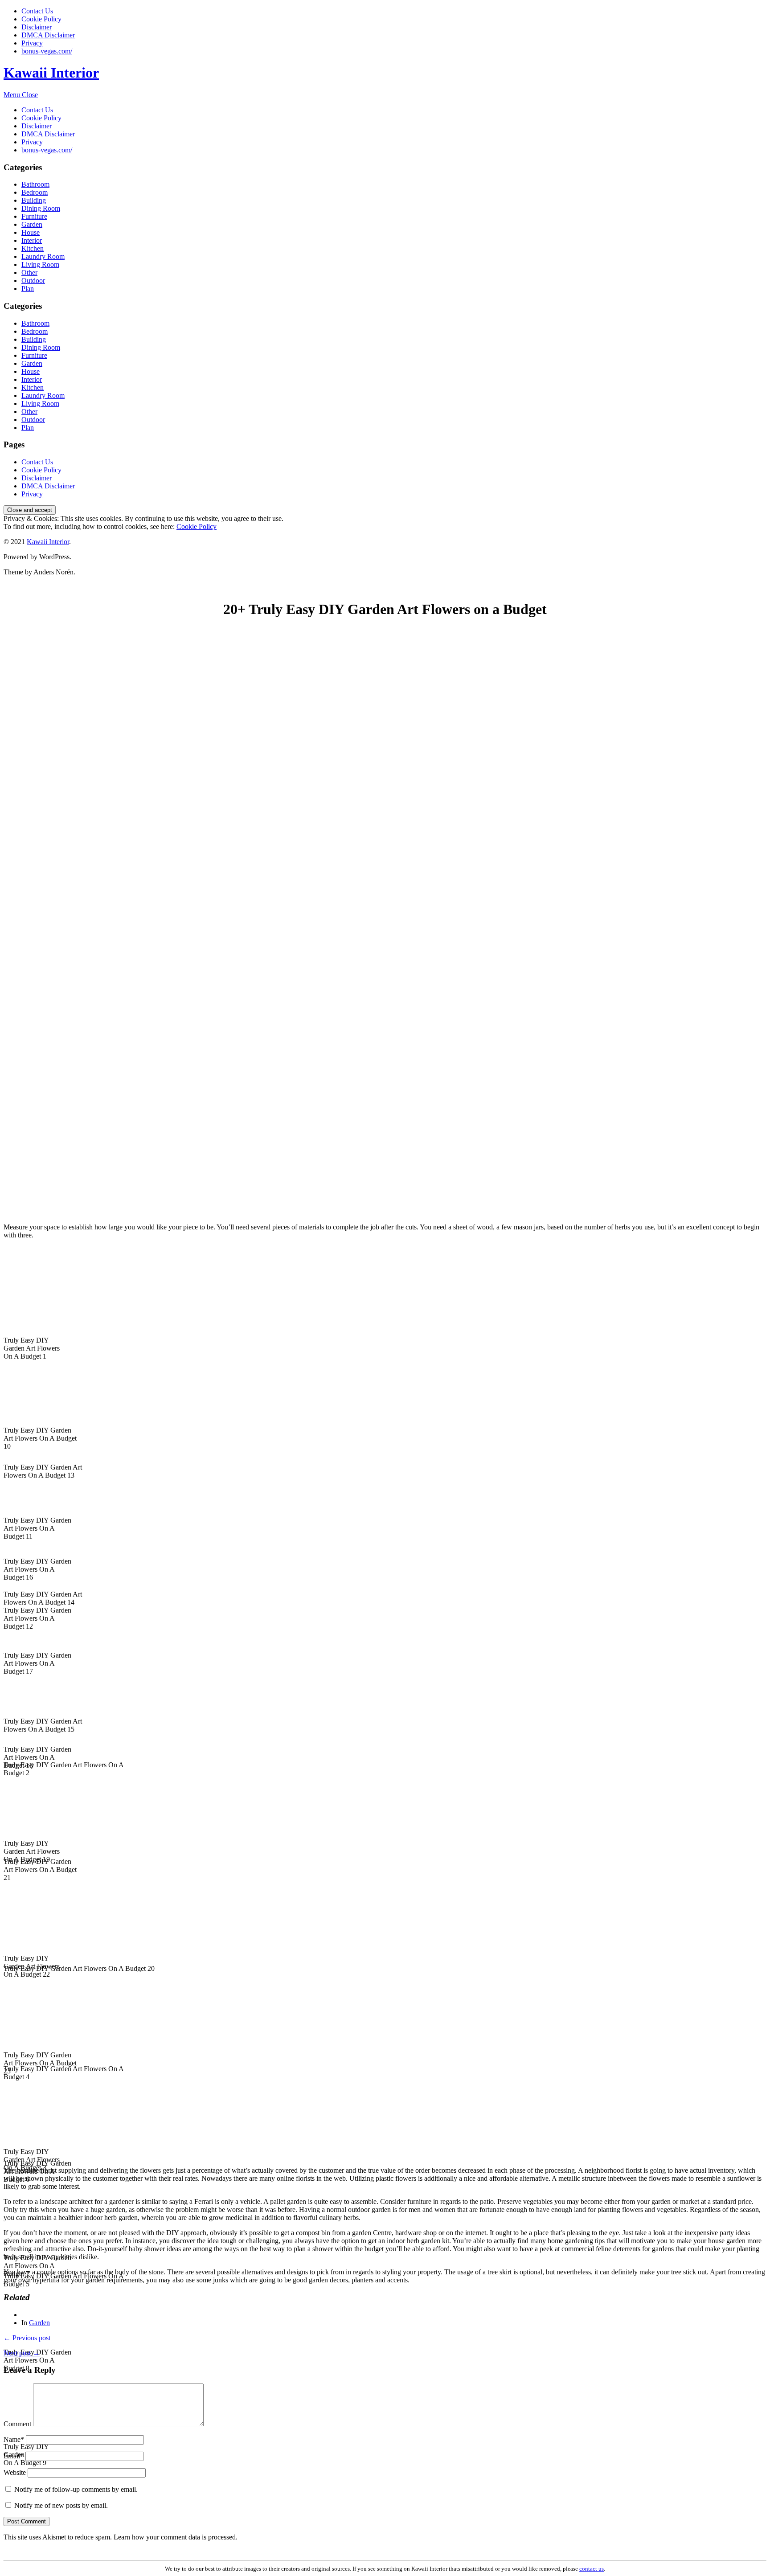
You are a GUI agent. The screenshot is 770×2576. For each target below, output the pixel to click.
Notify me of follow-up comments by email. (76, 2489)
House (31, 232)
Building (34, 200)
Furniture (34, 216)
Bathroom (35, 184)
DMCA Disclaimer (48, 35)
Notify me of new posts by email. (61, 2505)
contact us (592, 2569)
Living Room (40, 264)
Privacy (32, 43)
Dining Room (41, 208)
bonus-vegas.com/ (47, 51)
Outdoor (33, 281)
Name (14, 2439)
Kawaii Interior (51, 73)
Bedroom (35, 192)
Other (29, 272)
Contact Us (37, 11)
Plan (28, 289)
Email (14, 2456)
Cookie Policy (41, 19)
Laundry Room (43, 256)
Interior (32, 240)
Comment (17, 2424)
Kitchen (33, 248)
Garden (32, 224)
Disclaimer (37, 27)
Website (15, 2472)
